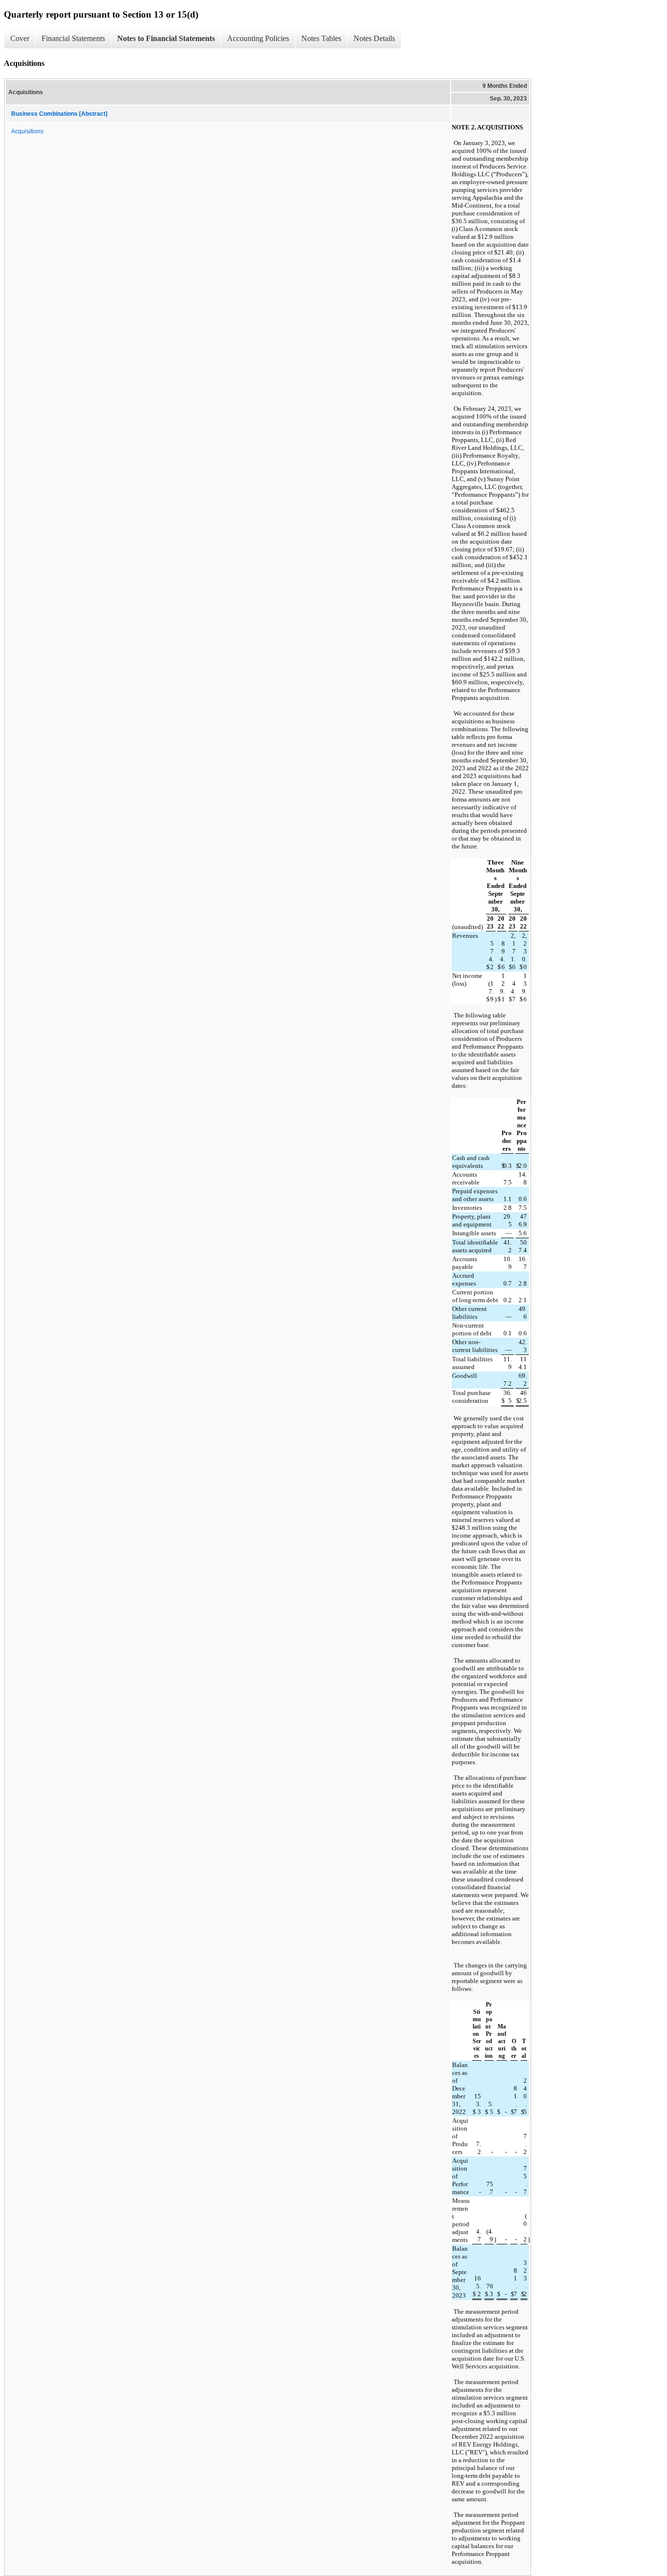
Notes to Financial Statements (166, 38)
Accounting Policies (258, 38)
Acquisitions (27, 131)
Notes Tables (321, 38)
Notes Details (374, 38)
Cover (20, 38)
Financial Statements (73, 38)
